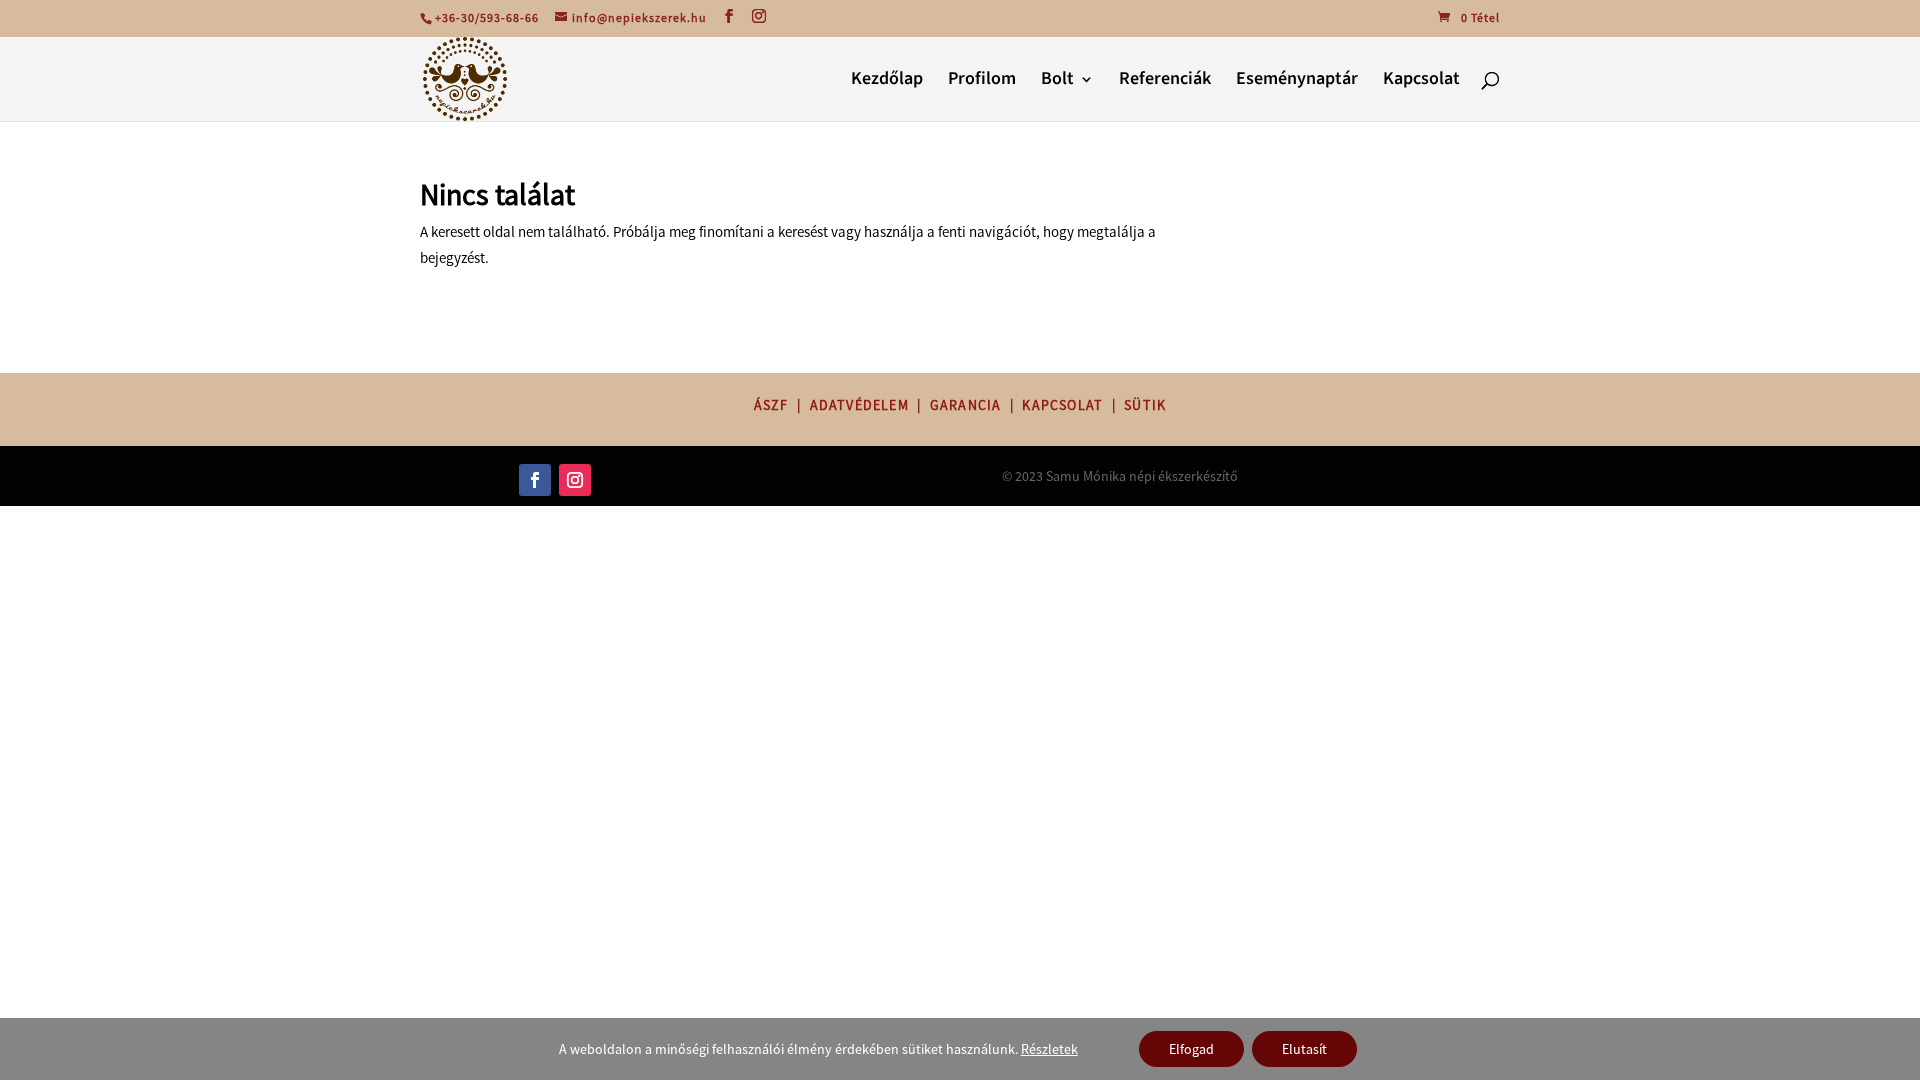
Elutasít (1304, 1049)
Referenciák (1165, 81)
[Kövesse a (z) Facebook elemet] (535, 480)
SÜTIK (1145, 405)
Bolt (1057, 81)
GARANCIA (966, 405)
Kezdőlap (887, 81)
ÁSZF (771, 405)
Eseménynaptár (1297, 81)
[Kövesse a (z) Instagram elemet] (575, 480)
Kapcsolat (1421, 81)
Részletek (1049, 1049)
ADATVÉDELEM (859, 405)
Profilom (982, 81)
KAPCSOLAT (1062, 405)
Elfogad (1191, 1049)
